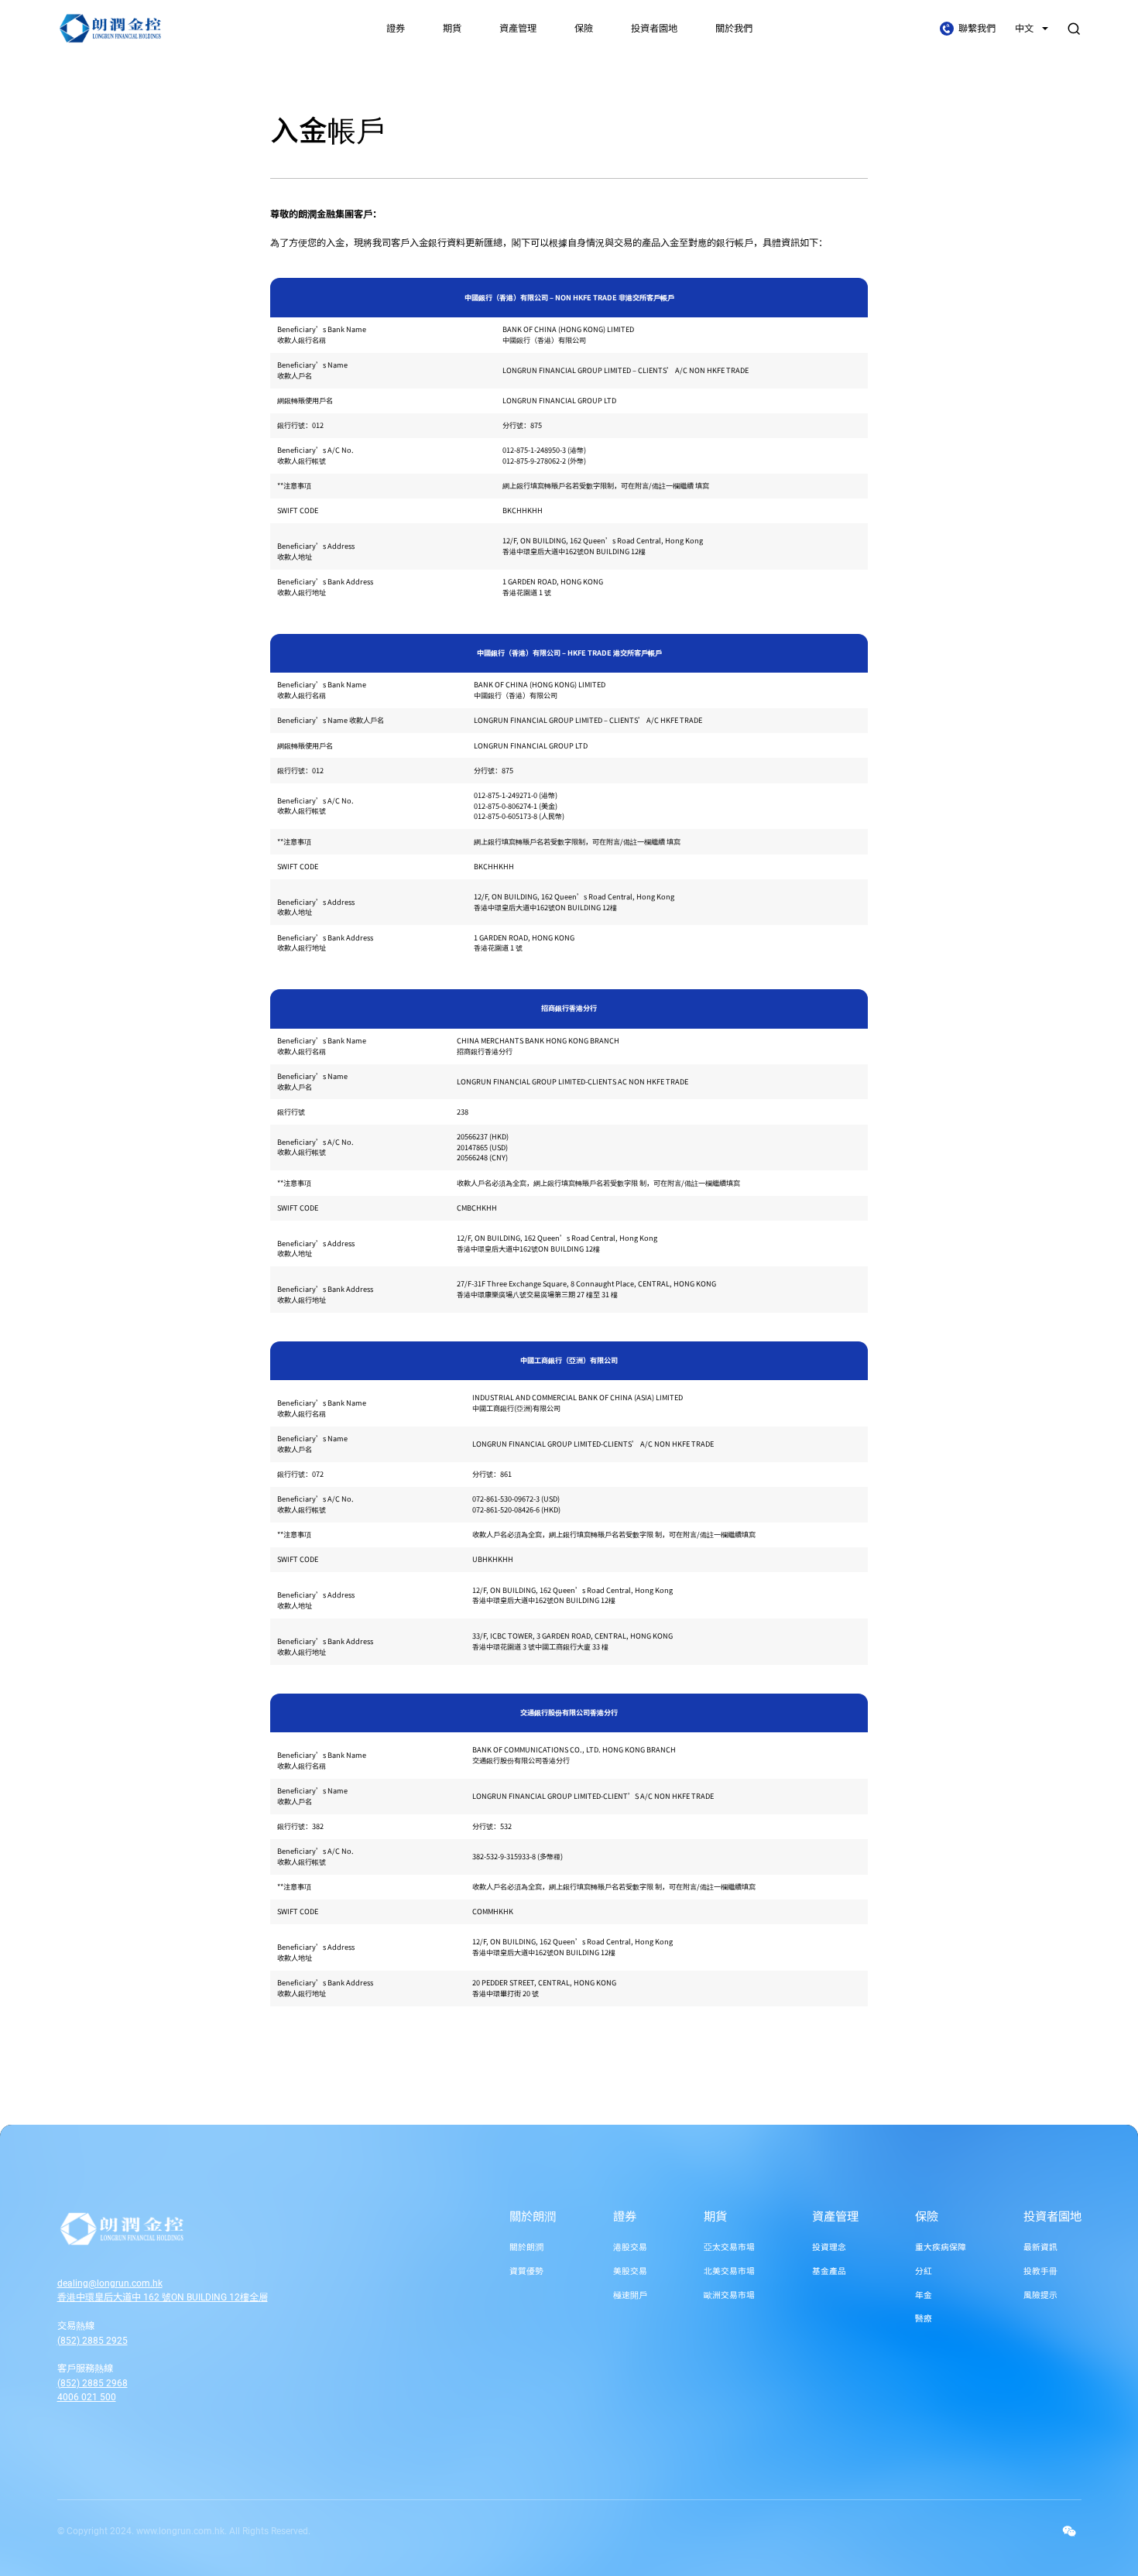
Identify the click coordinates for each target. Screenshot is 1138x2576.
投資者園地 (654, 29)
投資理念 (829, 2247)
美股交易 (630, 2271)
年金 (924, 2295)
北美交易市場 (729, 2271)
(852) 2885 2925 (93, 2341)
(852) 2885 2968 (93, 2383)
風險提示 (1040, 2295)
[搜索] (1074, 29)
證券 (396, 29)
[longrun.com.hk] (178, 2229)
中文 (1025, 29)
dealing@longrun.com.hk (110, 2283)
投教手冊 (1040, 2271)
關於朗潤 (533, 2217)
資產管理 (518, 29)
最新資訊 (1040, 2247)
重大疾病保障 (941, 2247)
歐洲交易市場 (729, 2295)
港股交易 (630, 2247)
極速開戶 (630, 2295)
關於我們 (734, 29)
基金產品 (829, 2271)
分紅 (924, 2271)
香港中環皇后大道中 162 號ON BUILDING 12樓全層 (163, 2297)
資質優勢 (526, 2271)
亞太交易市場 (729, 2247)
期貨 (452, 29)
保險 (584, 29)
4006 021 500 (87, 2397)
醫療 (924, 2319)
